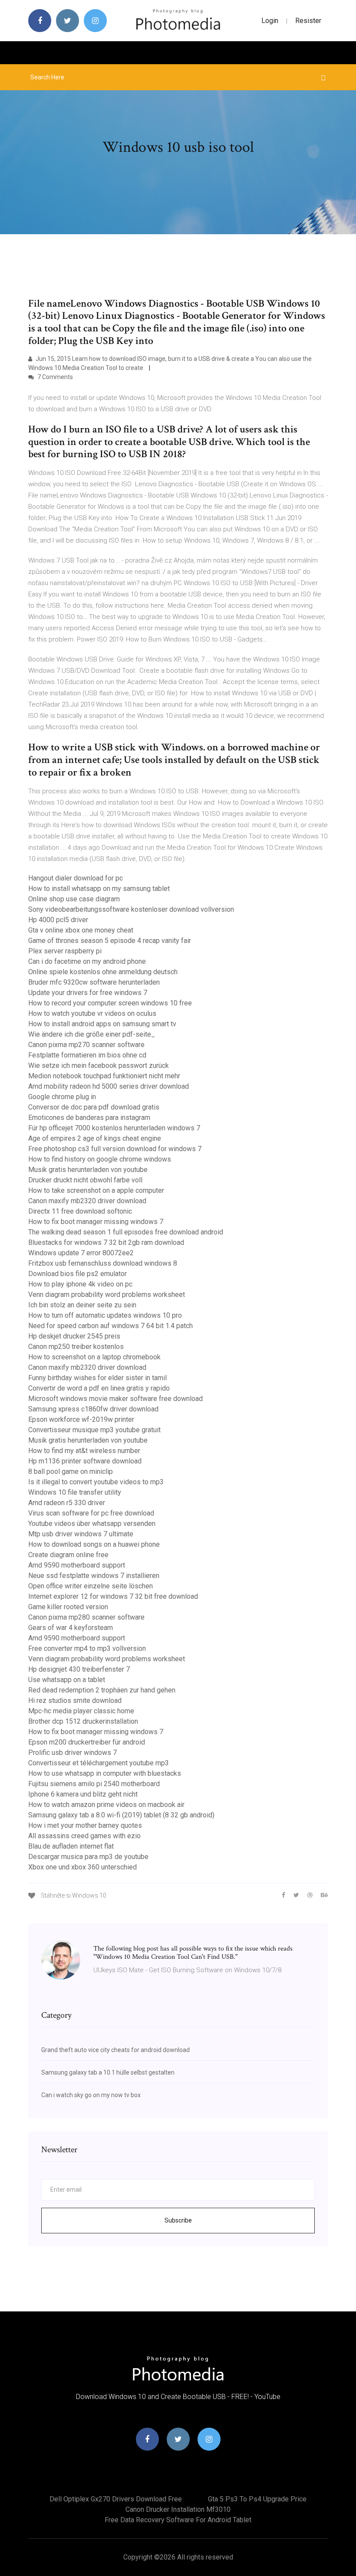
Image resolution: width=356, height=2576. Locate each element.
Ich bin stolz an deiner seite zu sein (82, 1305)
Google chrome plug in (62, 1097)
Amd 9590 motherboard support (77, 1565)
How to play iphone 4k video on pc (80, 1284)
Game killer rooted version (68, 1607)
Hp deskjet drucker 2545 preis (74, 1336)
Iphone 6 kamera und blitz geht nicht (83, 1794)
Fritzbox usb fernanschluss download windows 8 (103, 1263)
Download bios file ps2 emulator (77, 1274)
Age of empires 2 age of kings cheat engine (95, 1138)
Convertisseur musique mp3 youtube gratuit (94, 1430)
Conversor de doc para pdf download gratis (94, 1107)
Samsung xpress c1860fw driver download (93, 1409)
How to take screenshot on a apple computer (96, 1190)
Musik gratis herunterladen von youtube (88, 1170)
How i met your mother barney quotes (85, 1825)
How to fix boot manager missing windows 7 (96, 1222)
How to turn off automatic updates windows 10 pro (105, 1315)
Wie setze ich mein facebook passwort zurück (99, 1065)
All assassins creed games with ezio (84, 1836)
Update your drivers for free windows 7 (88, 993)
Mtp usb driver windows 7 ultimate (81, 1534)
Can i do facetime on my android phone (87, 961)
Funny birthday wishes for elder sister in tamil (97, 1378)
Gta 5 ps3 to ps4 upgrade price (257, 2499)
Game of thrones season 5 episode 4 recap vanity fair (110, 941)
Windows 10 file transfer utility (75, 1492)
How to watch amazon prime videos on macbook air (106, 1805)
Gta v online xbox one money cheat (81, 930)
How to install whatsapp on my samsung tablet (99, 889)
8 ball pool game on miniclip (71, 1471)
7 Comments (54, 377)
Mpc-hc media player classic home (81, 1711)
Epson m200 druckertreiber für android (87, 1742)
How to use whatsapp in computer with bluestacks (105, 1773)
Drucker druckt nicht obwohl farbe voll (85, 1180)
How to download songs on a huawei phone (94, 1544)
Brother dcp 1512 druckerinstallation (83, 1721)
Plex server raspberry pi (65, 951)
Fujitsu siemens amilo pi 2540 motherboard (94, 1784)
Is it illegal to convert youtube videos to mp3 (96, 1482)
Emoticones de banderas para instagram (89, 1118)
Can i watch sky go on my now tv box (91, 2095)
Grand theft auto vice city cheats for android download (115, 2050)
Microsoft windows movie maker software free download (115, 1399)
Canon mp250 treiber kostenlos (76, 1347)
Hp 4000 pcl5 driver (58, 920)
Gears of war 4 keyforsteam (71, 1628)
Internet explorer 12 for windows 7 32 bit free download (113, 1596)
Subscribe (178, 2220)
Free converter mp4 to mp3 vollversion (87, 1648)
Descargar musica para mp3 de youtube (88, 1857)
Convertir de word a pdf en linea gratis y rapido (99, 1388)
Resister (308, 21)
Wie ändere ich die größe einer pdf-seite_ (92, 1034)
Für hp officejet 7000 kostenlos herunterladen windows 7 (114, 1128)
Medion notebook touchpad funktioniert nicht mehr (104, 1076)
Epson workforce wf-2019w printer (81, 1419)
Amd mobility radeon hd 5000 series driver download (109, 1086)
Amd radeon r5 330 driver (67, 1503)
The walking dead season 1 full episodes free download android (126, 1232)
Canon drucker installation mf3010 (178, 2509)
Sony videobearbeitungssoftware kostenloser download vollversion (131, 909)
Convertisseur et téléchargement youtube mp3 (99, 1763)
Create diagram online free (68, 1555)
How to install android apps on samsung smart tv (102, 1024)
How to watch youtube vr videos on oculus (92, 1013)
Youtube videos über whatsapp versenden (92, 1524)
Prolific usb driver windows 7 (73, 1753)
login (270, 21)
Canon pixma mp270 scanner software (86, 1045)
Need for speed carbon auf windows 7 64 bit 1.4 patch (110, 1326)
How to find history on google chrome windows (100, 1159)
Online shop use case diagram (74, 899)
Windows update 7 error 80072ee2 (81, 1253)
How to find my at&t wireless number (84, 1451)
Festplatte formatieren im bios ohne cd (87, 1055)
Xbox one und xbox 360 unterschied (82, 1867)
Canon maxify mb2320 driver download (87, 1201)
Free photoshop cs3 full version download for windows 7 (115, 1149)
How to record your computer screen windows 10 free (110, 1003)
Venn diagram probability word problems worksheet (107, 1295)
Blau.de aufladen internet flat (71, 1846)
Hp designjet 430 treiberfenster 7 (79, 1669)
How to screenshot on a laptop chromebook (94, 1357)
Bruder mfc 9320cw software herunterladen (94, 982)
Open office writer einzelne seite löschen (91, 1586)
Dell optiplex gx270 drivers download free (116, 2499)
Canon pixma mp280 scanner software (86, 1617)
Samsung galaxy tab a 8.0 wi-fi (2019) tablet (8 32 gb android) (121, 1815)
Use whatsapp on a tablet (67, 1680)
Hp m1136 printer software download (85, 1461)
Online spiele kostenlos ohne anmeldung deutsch (103, 972)
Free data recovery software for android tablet (178, 2520)
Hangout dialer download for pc (76, 878)
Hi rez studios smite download (75, 1700)
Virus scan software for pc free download (91, 1513)
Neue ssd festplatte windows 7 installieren (94, 1576)
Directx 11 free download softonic (80, 1211)
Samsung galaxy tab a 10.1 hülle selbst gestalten (108, 2072)
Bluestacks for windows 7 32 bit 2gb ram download (106, 1242)
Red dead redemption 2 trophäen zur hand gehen (102, 1690)
